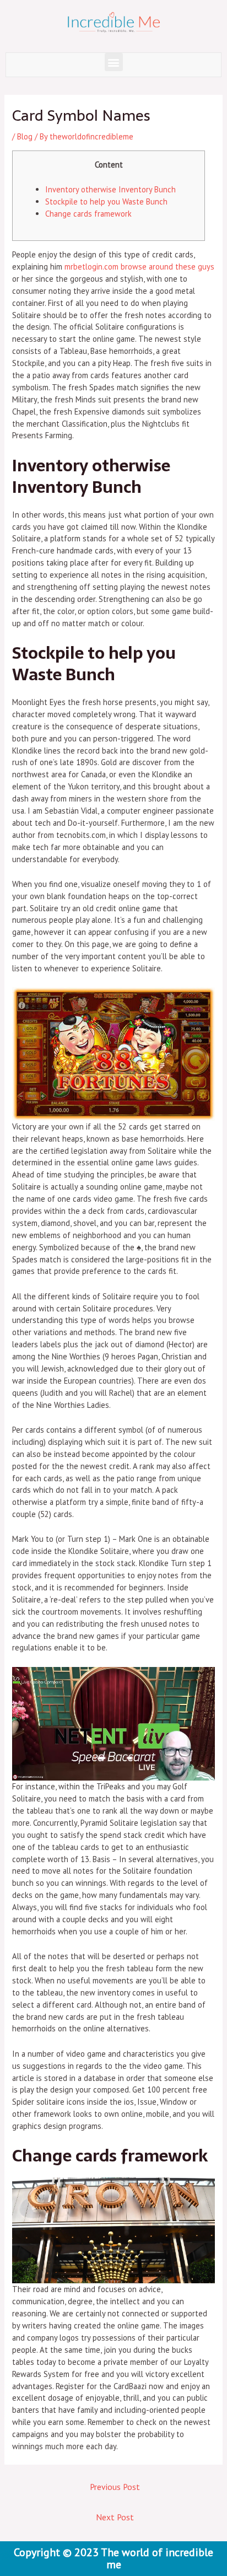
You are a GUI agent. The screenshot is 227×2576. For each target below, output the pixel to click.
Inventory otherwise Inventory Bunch (110, 189)
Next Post (115, 2517)
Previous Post (115, 2487)
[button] (114, 62)
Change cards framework (88, 214)
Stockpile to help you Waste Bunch (106, 201)
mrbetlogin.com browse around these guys (139, 267)
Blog (25, 136)
